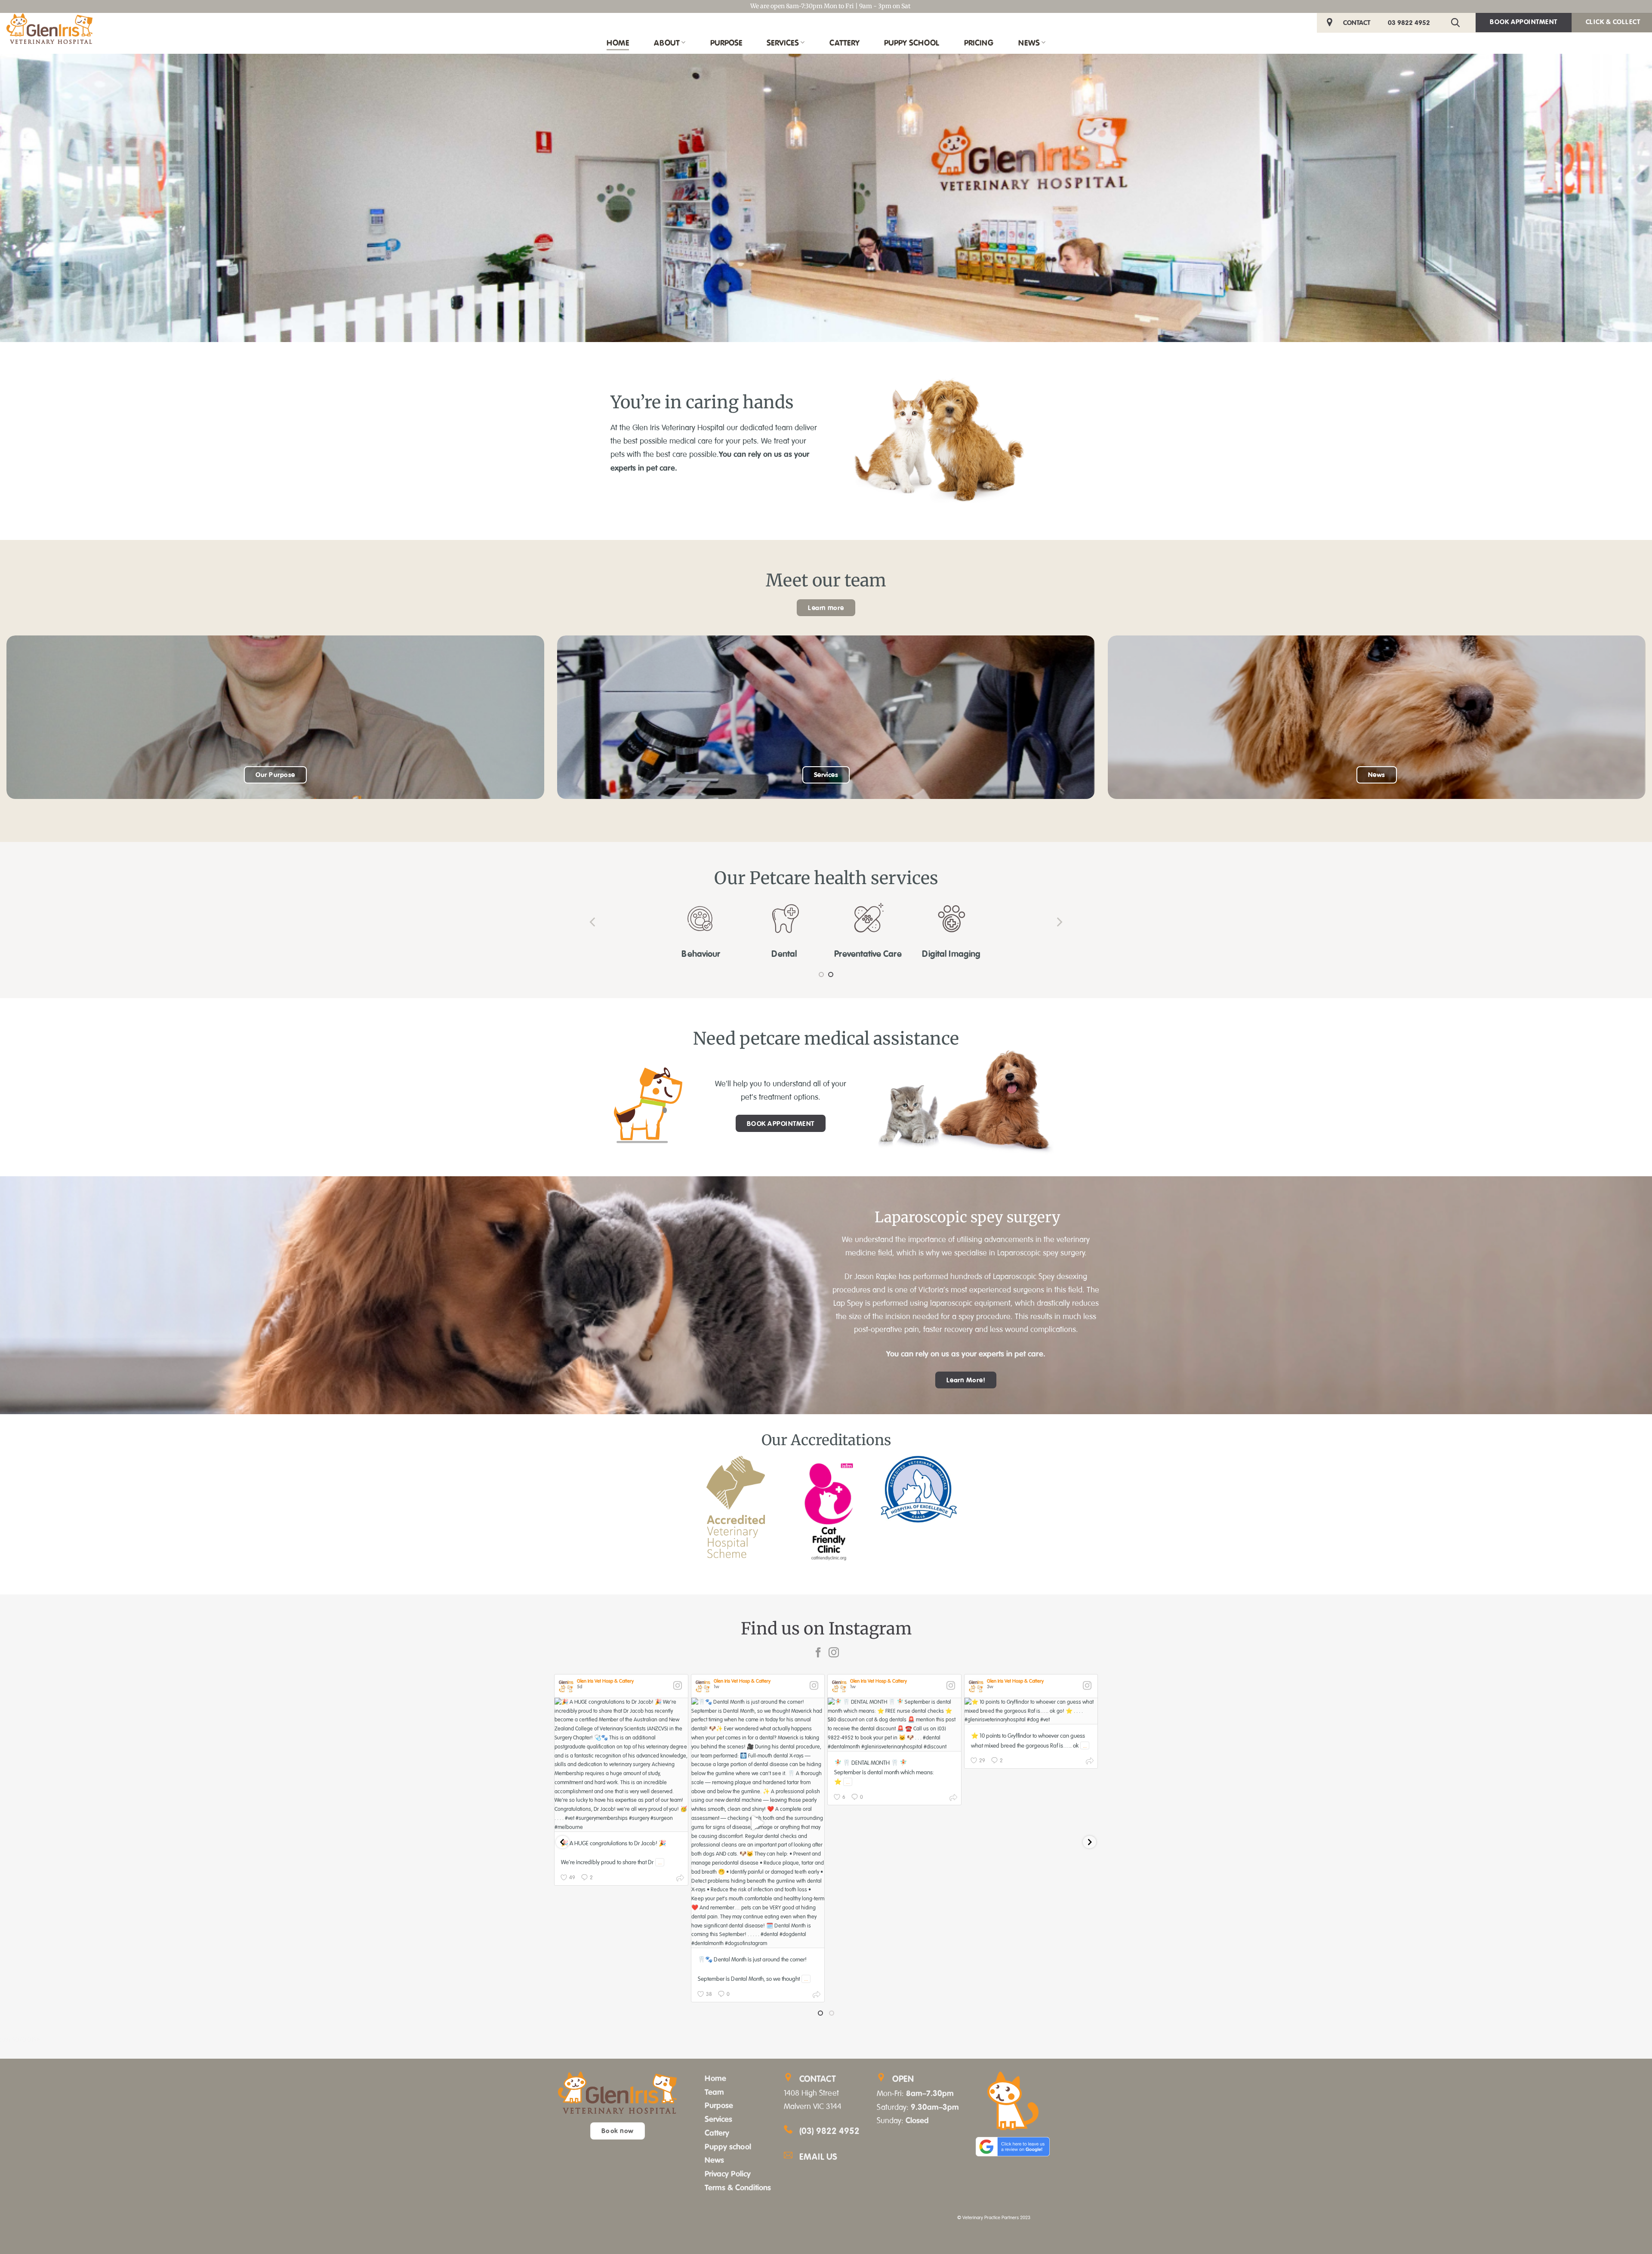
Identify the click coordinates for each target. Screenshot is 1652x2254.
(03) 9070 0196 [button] (20, 2040)
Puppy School (912, 43)
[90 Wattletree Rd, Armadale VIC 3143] (1331, 23)
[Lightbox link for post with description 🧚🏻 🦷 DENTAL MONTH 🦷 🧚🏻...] (894, 1725)
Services (783, 43)
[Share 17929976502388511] (817, 1996)
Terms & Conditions (738, 2187)
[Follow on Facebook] (818, 1653)
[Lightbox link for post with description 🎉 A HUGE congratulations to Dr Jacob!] (621, 1765)
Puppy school (728, 2146)
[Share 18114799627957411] (680, 1879)
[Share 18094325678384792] (953, 1799)
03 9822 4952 (1409, 22)
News (1029, 43)
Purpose (726, 43)
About (667, 43)
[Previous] (593, 922)
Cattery (844, 43)
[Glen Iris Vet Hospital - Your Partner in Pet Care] (49, 29)
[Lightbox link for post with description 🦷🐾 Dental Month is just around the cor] (758, 1823)
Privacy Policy (728, 2174)
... (660, 1862)
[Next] (1059, 922)
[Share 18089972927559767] (1090, 1762)
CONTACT (1357, 22)
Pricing (979, 43)
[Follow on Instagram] (834, 1653)
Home (618, 43)
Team (714, 2092)
